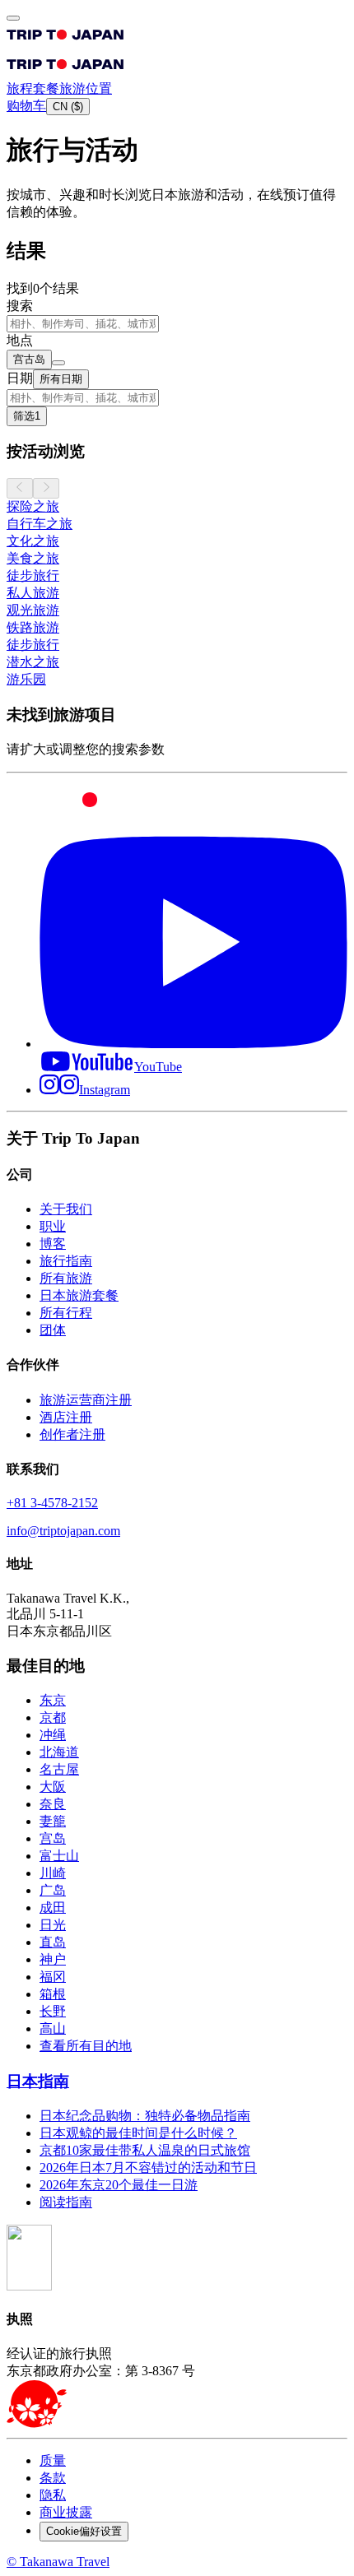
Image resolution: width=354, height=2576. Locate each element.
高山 (53, 2028)
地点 (20, 340)
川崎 (53, 1873)
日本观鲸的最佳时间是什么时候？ (138, 2133)
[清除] (58, 363)
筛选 (27, 416)
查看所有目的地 (86, 2046)
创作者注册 (72, 1434)
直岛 (53, 1942)
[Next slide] (46, 488)
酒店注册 (66, 1417)
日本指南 (38, 2081)
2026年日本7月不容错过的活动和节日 (148, 2168)
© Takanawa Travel (58, 2562)
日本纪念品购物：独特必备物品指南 (145, 2116)
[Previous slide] (20, 488)
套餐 (46, 88)
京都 (53, 1717)
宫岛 (53, 1838)
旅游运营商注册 (86, 1400)
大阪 (53, 1787)
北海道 (59, 1752)
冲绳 (53, 1735)
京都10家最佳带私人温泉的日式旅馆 (145, 2150)
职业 (53, 1226)
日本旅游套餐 (79, 1295)
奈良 (53, 1804)
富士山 (59, 1856)
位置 (99, 88)
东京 (53, 1700)
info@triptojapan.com (63, 1531)
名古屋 (59, 1769)
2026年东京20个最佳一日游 (119, 2185)
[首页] (65, 43)
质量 (53, 2460)
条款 (53, 2478)
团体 (53, 1330)
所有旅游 (66, 1278)
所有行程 (66, 1313)
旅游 (72, 88)
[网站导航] (13, 18)
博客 (53, 1244)
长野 (53, 2011)
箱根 (53, 1994)
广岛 (53, 1890)
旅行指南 (66, 1261)
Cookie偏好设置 (84, 2531)
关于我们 (66, 1209)
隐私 (53, 2495)
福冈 (53, 1977)
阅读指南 (66, 2202)
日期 (20, 378)
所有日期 (61, 379)
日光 (53, 1925)
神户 (53, 1959)
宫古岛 (29, 359)
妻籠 (53, 1821)
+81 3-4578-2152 (52, 1503)
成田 (53, 1908)
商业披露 (66, 2512)
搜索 (20, 306)
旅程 (20, 88)
